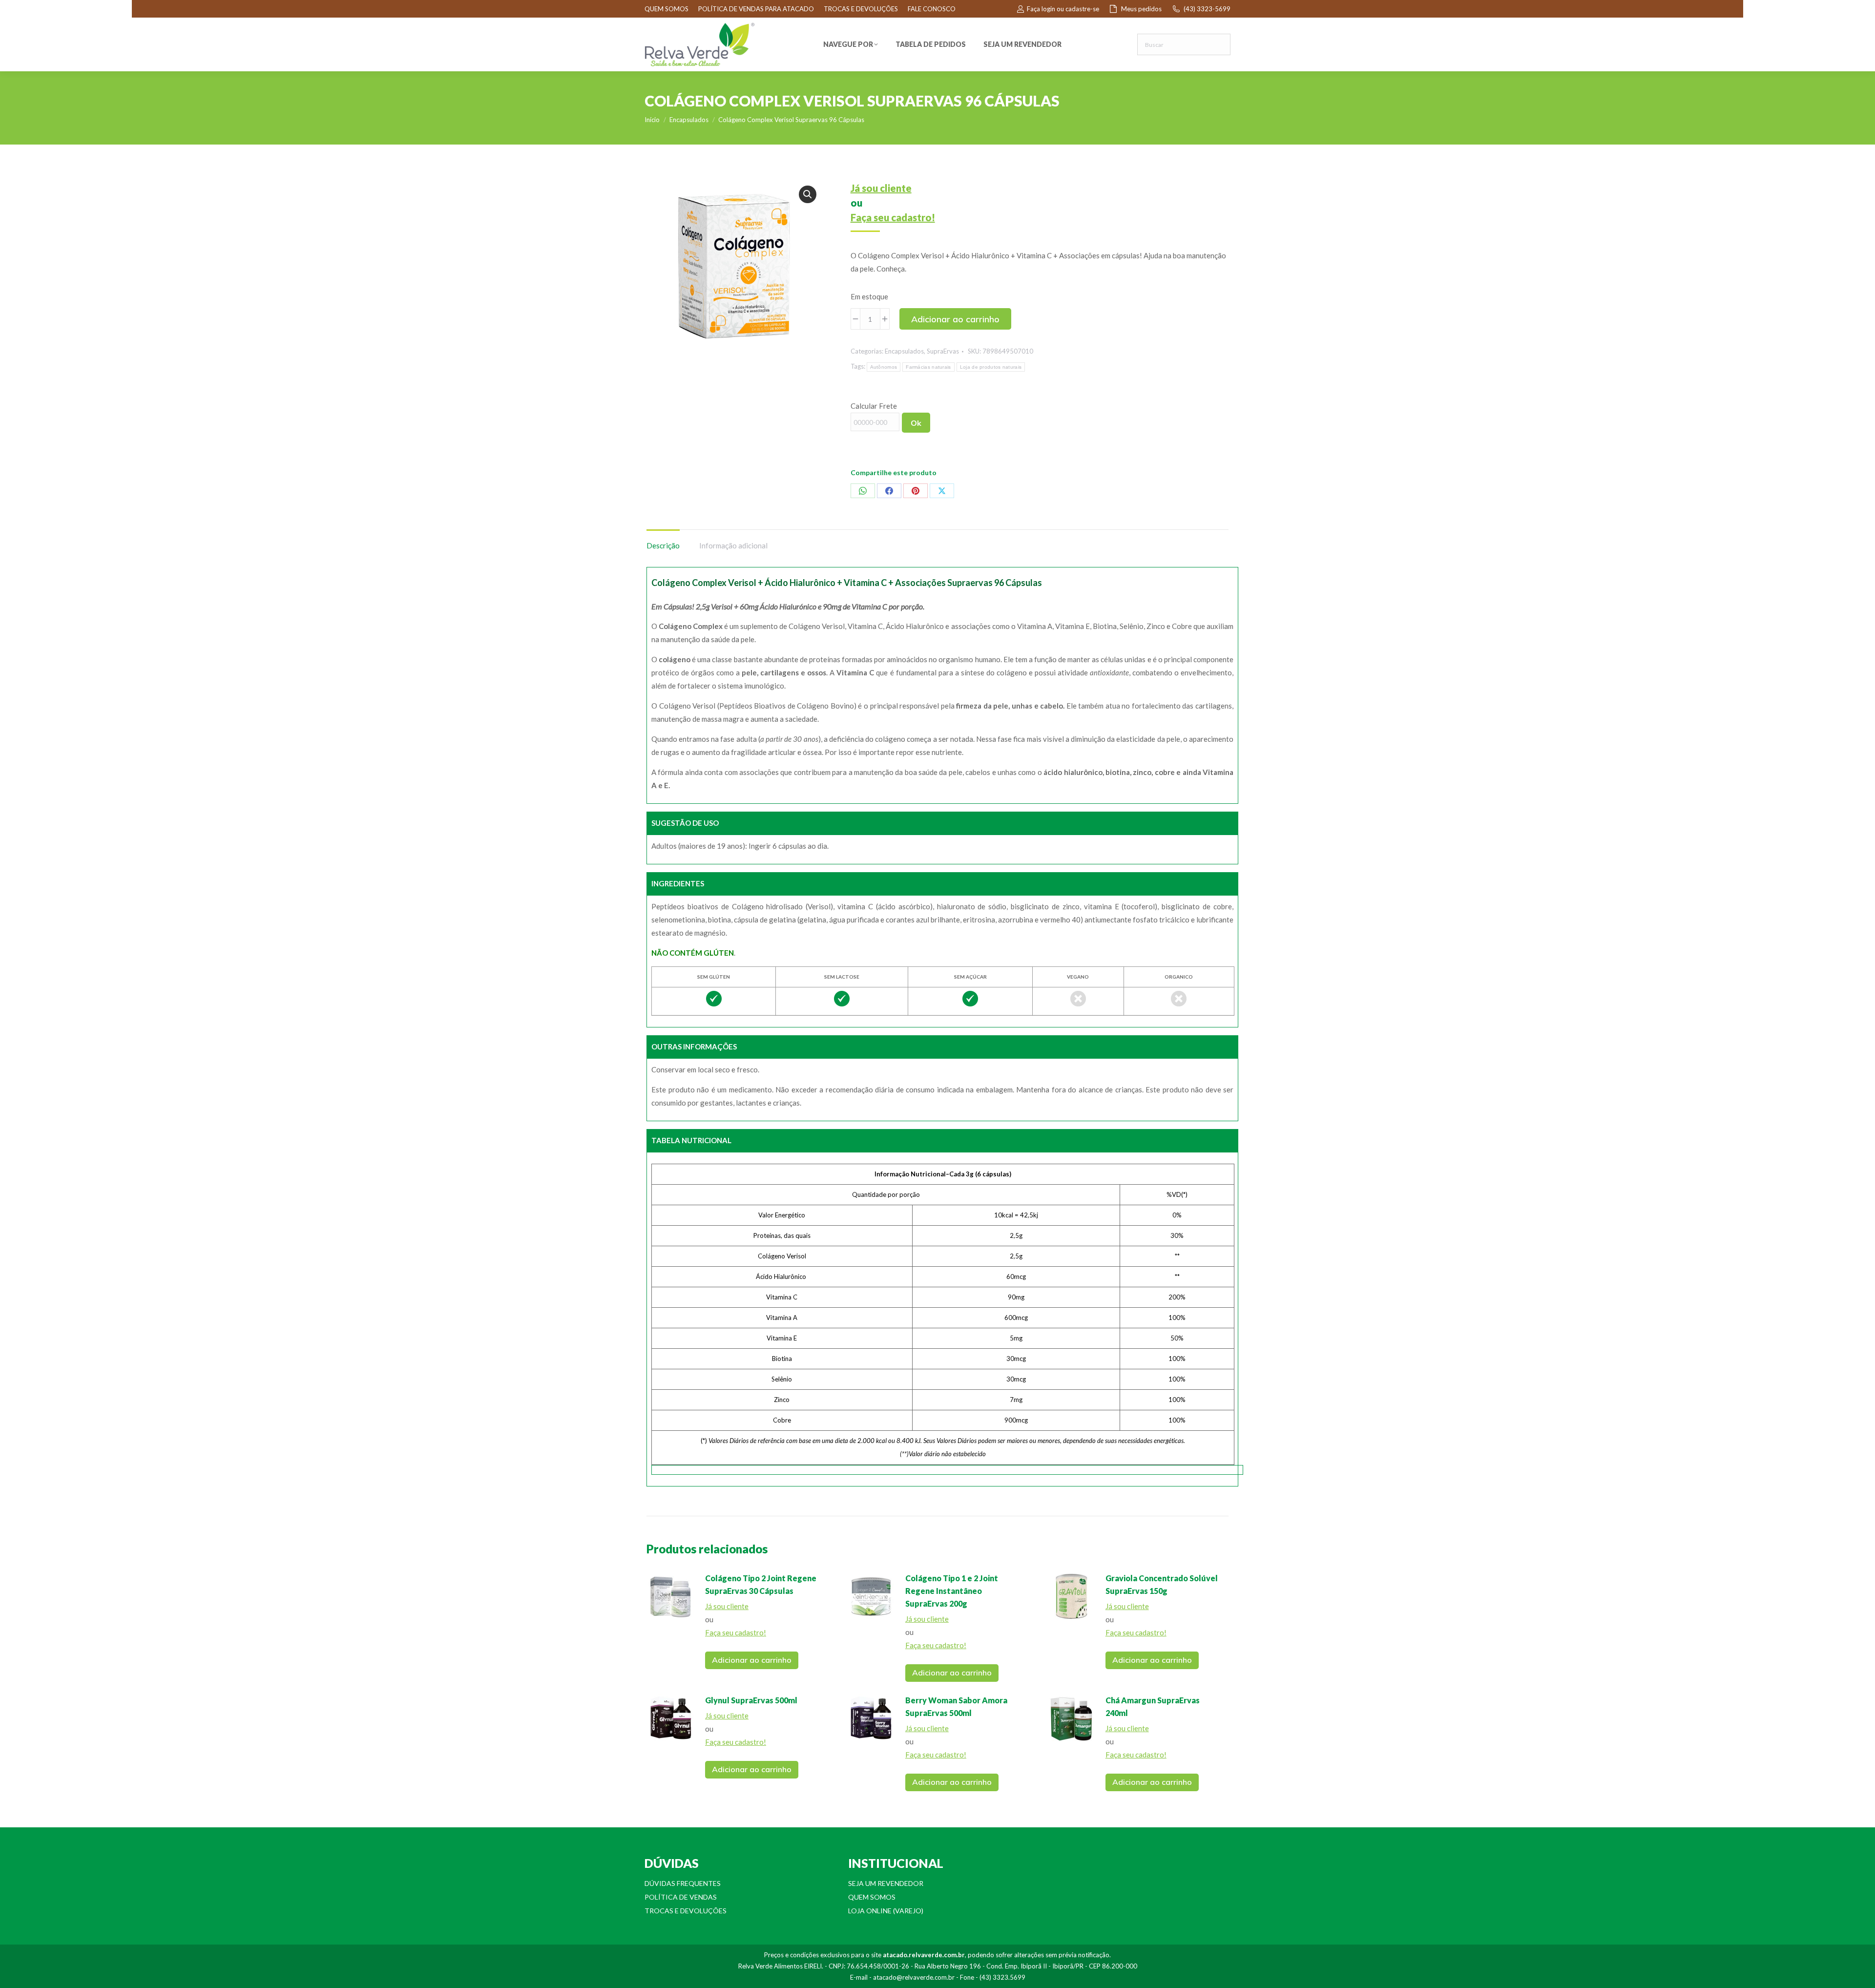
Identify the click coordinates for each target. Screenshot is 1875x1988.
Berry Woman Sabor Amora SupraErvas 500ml (956, 1706)
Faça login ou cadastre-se (1063, 9)
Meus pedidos (1141, 9)
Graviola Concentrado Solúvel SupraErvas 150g (1162, 1584)
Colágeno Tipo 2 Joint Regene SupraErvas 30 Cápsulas (761, 1584)
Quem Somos (872, 1897)
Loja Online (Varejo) (886, 1911)
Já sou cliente (881, 188)
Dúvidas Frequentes (683, 1883)
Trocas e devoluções (686, 1911)
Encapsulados (904, 351)
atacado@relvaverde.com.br (914, 1977)
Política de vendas (681, 1897)
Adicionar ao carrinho (955, 319)
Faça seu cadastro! (893, 217)
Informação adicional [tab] (733, 545)
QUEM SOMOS (667, 9)
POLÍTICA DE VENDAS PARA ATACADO (756, 9)
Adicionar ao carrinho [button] (752, 1660)
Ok (916, 423)
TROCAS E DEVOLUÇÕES (861, 9)
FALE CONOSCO (932, 9)
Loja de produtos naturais (991, 367)
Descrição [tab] (663, 545)
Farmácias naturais (928, 367)
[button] (808, 194)
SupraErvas (943, 351)
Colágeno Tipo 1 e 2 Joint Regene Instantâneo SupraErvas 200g (952, 1591)
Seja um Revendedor (886, 1883)
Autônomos (884, 367)
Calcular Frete (874, 406)
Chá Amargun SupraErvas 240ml (1153, 1706)
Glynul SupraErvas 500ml (751, 1700)
